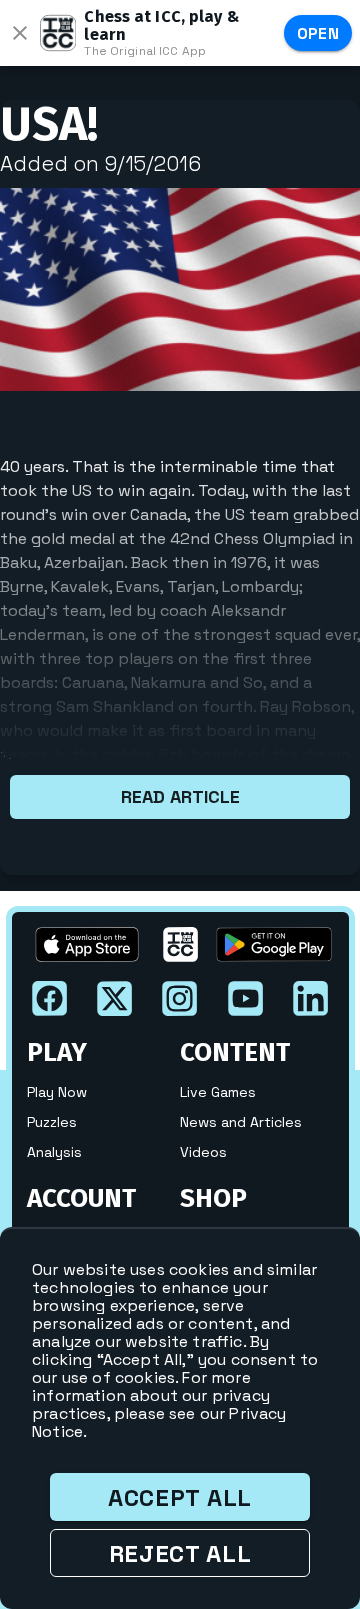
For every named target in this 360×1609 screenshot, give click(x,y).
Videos (203, 1152)
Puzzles (52, 1122)
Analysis (54, 1152)
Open (318, 33)
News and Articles (241, 1122)
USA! (49, 124)
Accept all (180, 1497)
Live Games (218, 1092)
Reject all (180, 1553)
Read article (180, 796)
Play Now (57, 1092)
